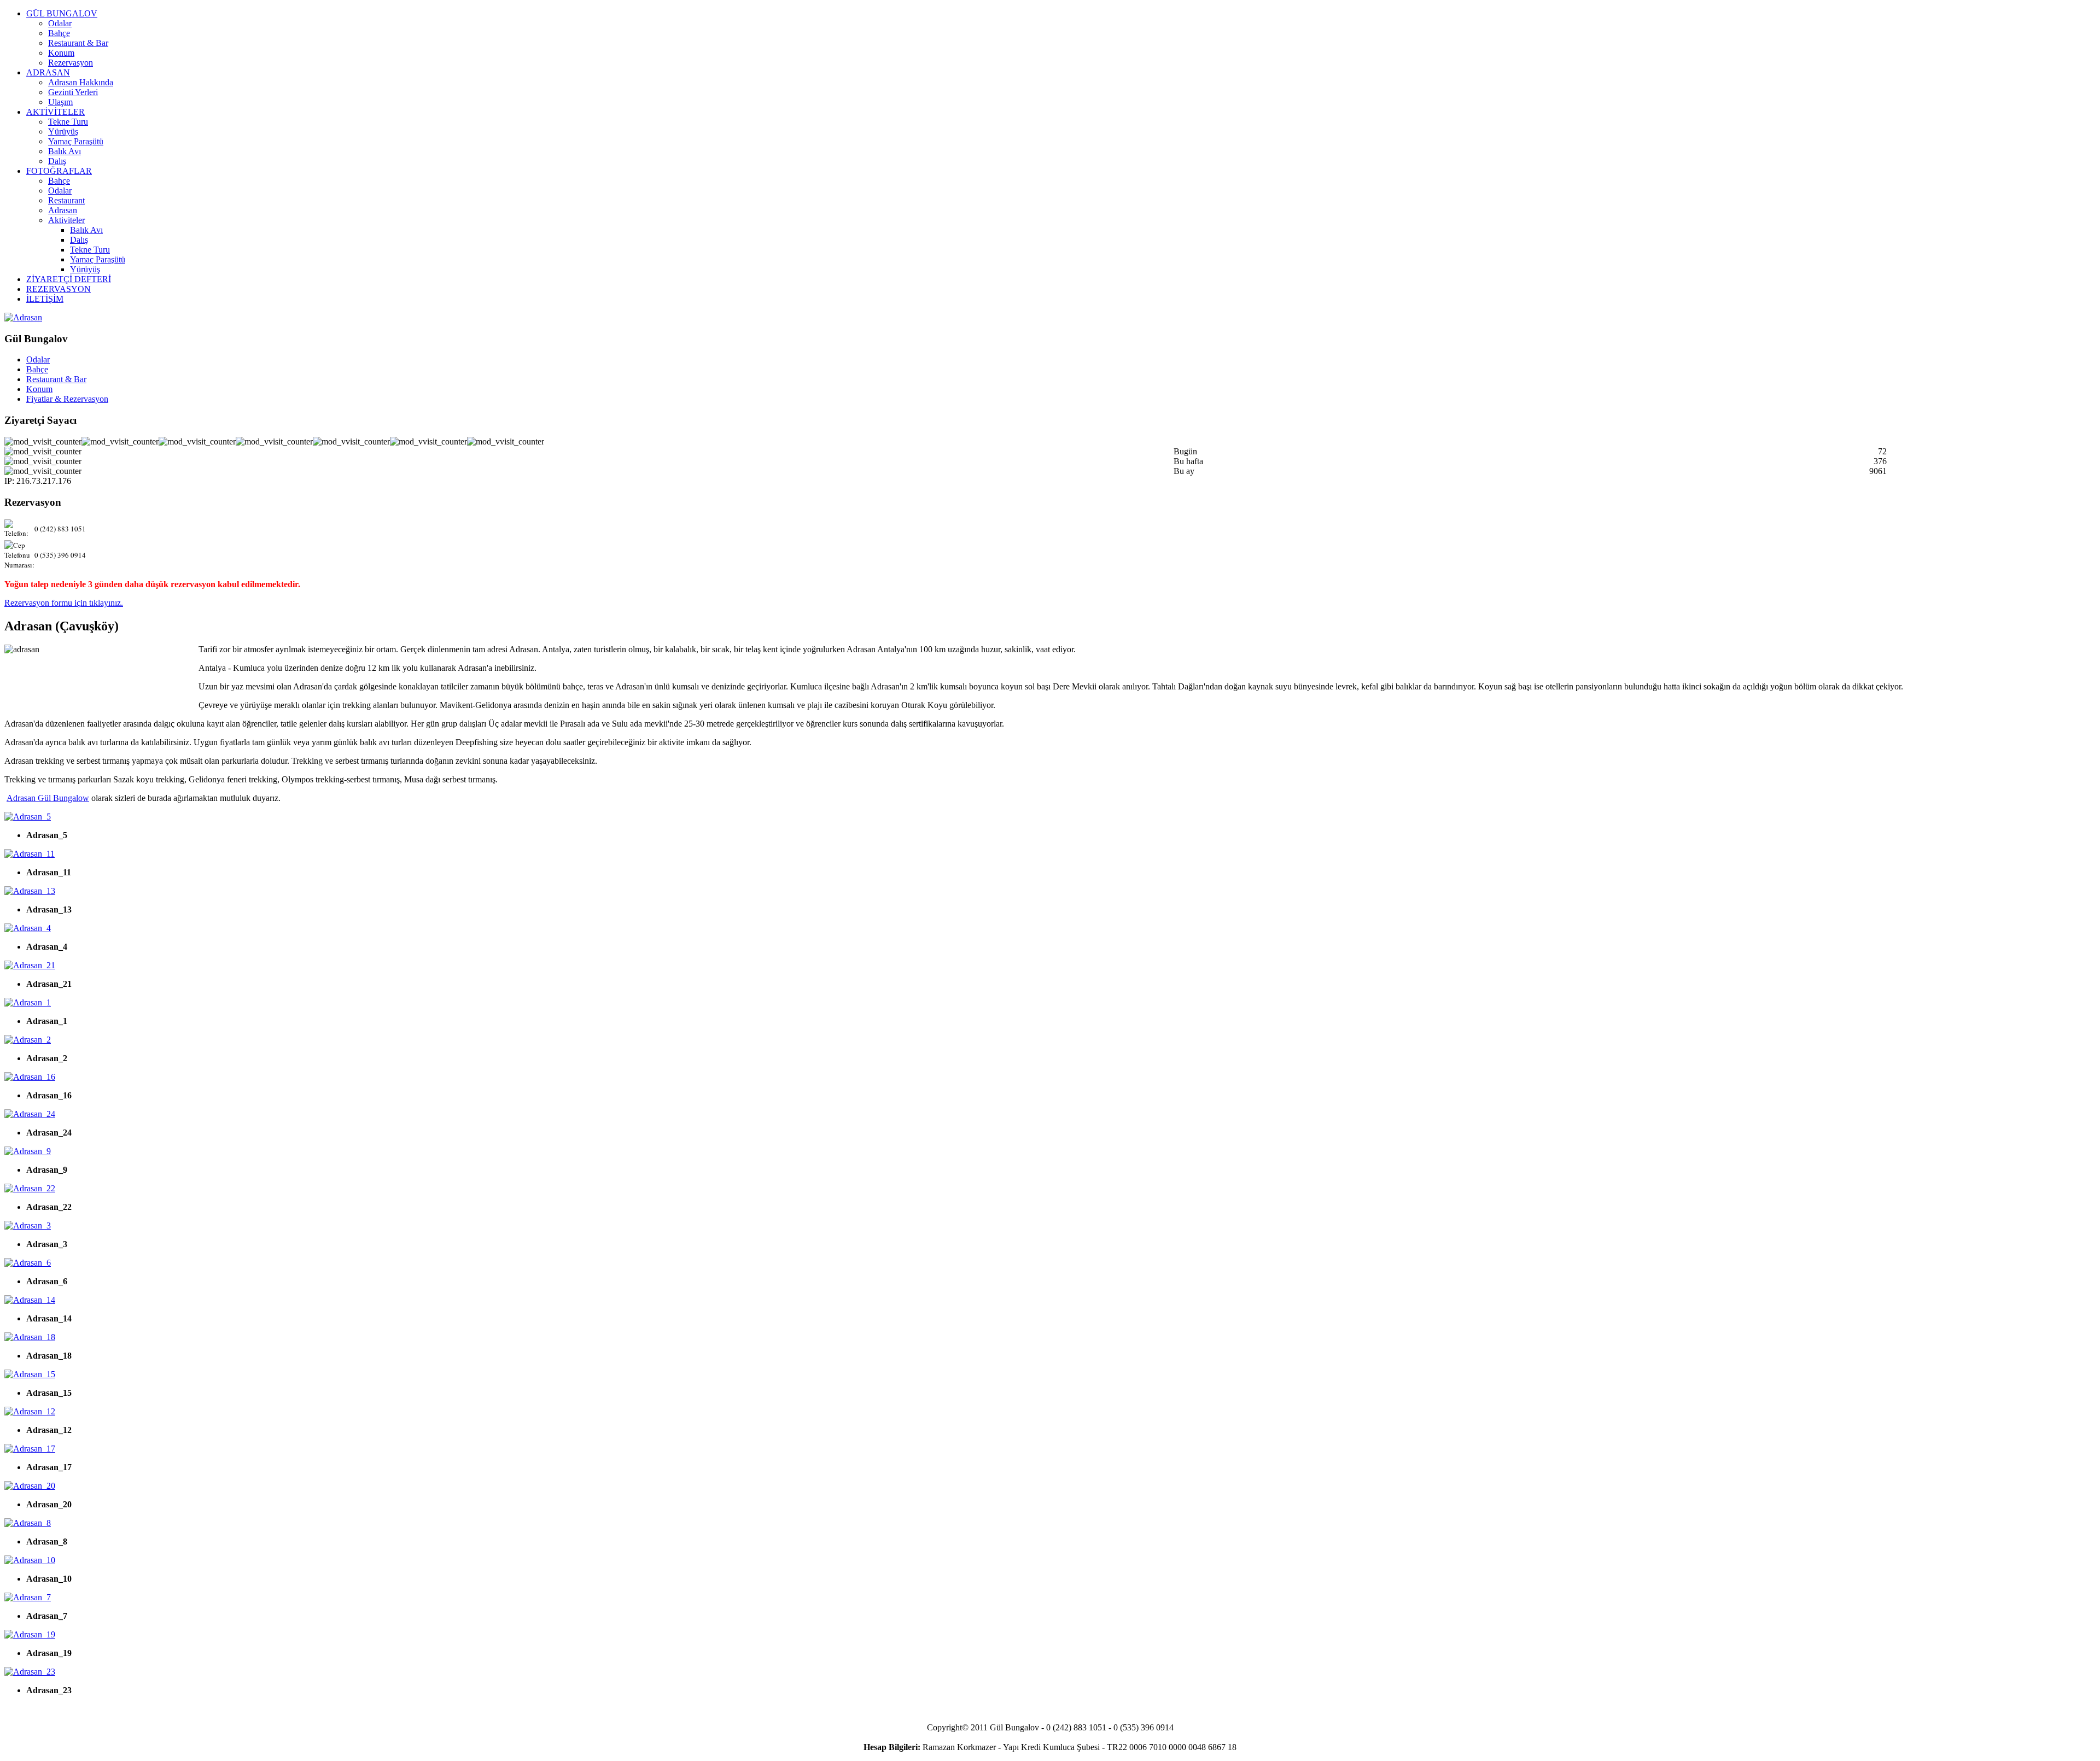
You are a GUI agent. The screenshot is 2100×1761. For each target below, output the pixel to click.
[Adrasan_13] (30, 891)
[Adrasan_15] (30, 1374)
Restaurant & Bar (78, 43)
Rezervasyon (71, 63)
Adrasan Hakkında (81, 82)
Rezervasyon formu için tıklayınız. (64, 603)
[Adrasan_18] (30, 1337)
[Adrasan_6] (28, 1263)
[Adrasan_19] (30, 1634)
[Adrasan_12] (30, 1411)
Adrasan (63, 210)
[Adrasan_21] (30, 965)
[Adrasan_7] (28, 1597)
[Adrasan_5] (28, 817)
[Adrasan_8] (28, 1523)
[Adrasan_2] (28, 1040)
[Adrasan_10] (30, 1560)
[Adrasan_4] (28, 928)
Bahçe (59, 33)
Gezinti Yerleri (73, 92)
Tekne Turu (68, 122)
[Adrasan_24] (30, 1114)
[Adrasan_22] (30, 1188)
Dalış (57, 161)
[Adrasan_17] (30, 1449)
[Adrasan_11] (30, 854)
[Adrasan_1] (28, 1002)
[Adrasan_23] (30, 1672)
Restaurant (66, 200)
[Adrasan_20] (30, 1486)
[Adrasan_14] (30, 1300)
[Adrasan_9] (28, 1151)
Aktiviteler (66, 220)
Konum (61, 53)
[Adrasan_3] (28, 1225)
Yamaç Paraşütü (76, 141)
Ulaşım (60, 102)
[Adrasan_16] (30, 1077)
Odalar (60, 23)
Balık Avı (65, 151)
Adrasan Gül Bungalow (48, 798)
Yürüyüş (63, 131)
